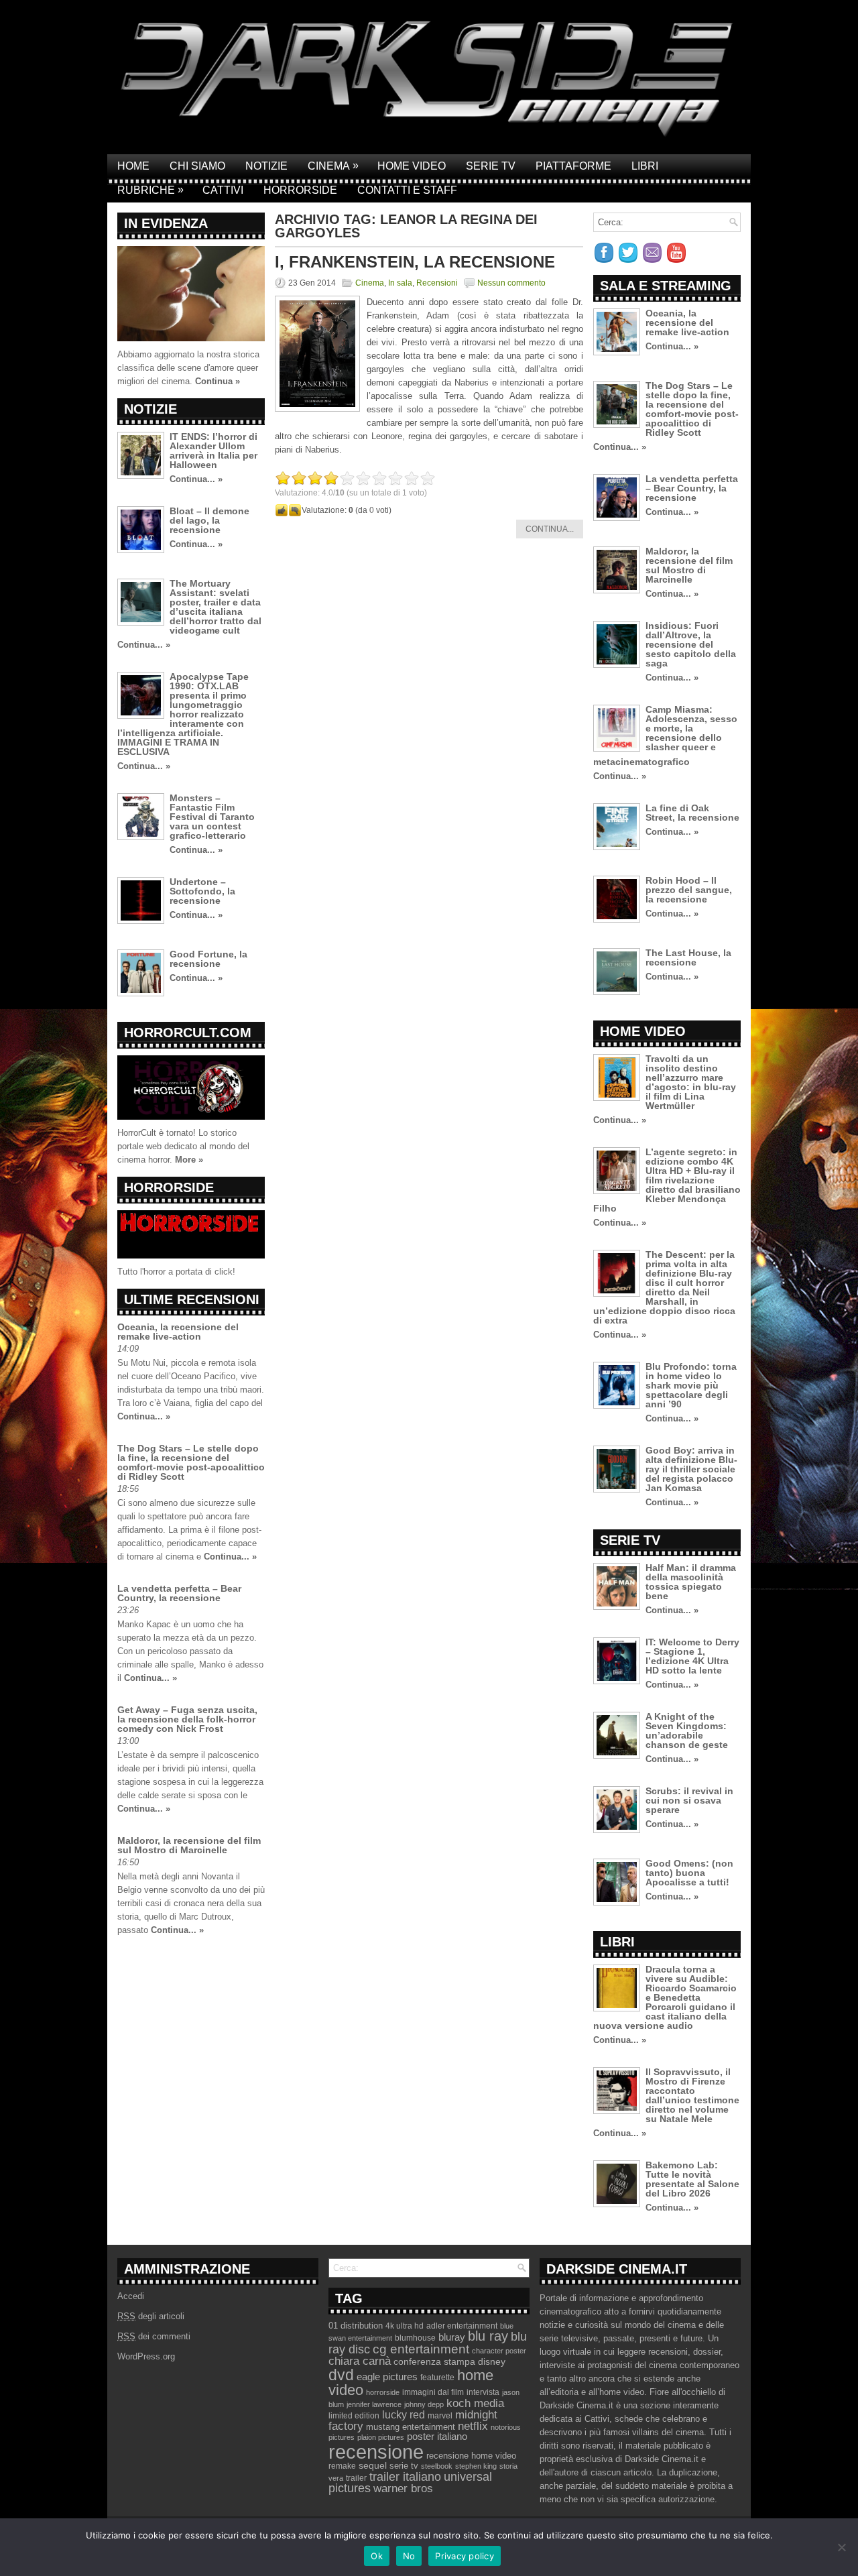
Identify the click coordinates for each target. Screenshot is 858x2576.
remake (342, 2466)
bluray (452, 2337)
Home (133, 166)
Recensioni (437, 283)
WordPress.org (146, 2356)
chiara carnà (360, 2361)
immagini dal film (433, 2392)
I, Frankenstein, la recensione (415, 262)
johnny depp (424, 2404)
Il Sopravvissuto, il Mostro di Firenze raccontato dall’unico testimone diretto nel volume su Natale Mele (692, 2095)
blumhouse (415, 2338)
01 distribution (356, 2326)
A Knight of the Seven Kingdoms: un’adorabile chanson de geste (687, 1731)
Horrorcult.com (188, 1033)
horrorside (383, 2392)
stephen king (476, 2466)
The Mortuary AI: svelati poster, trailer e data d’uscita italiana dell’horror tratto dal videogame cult (216, 607)
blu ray (488, 2336)
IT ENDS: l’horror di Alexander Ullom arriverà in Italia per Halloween (213, 451)
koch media (475, 2403)
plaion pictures (381, 2437)
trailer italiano (405, 2477)
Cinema (333, 166)
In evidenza (166, 223)
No (409, 2556)
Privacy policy (465, 2556)
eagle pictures (387, 2377)
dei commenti (154, 2336)
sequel (373, 2466)
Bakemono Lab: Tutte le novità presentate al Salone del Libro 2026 (692, 2179)
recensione (376, 2452)
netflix (473, 2426)
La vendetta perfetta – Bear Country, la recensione (179, 1593)
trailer (356, 2478)
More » (189, 1160)
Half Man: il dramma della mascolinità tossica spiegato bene (691, 1582)
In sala (400, 283)
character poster (499, 2351)
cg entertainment (421, 2349)
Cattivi (223, 190)
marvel (440, 2416)
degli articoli (151, 2316)
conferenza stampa (434, 2361)
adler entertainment (462, 2326)
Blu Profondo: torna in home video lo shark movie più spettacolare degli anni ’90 (691, 1385)
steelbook (437, 2466)
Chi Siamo (197, 166)
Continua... (550, 529)
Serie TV (491, 166)
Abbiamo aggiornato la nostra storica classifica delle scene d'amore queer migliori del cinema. (188, 368)
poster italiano (437, 2437)
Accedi (131, 2296)
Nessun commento (511, 283)
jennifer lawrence (374, 2404)
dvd (341, 2375)
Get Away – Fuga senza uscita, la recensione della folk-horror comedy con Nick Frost (187, 1719)
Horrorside (300, 190)
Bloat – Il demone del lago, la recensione (209, 520)
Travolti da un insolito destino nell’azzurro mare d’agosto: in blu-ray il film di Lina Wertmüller (691, 1082)
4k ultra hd (405, 2326)
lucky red (404, 2414)
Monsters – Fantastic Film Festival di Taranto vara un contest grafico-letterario (212, 817)
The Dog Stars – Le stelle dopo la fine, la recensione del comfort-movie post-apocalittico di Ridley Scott (191, 1462)
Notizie (266, 166)
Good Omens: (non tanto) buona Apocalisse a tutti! (689, 1873)
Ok (377, 2556)
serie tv (404, 2466)
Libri (645, 166)
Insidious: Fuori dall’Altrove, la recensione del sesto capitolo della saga (691, 644)
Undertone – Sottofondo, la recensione (202, 891)
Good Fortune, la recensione (208, 959)
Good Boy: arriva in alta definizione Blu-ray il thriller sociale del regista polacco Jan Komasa (691, 1469)
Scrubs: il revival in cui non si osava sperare (689, 1800)
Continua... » (196, 479)
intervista (483, 2392)
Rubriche (150, 190)
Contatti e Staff (407, 190)
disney (492, 2361)
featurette (437, 2378)
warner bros (403, 2489)
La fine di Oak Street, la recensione (692, 813)
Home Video (412, 166)
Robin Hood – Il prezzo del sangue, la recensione (689, 890)
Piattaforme (573, 166)
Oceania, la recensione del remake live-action (178, 1332)
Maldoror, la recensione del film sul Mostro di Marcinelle (189, 1845)
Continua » (218, 381)
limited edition (354, 2416)
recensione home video (471, 2456)
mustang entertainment (411, 2427)
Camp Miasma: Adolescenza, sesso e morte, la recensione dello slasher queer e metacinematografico (665, 736)
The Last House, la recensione (688, 957)
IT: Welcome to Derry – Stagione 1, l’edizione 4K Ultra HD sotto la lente (692, 1656)
